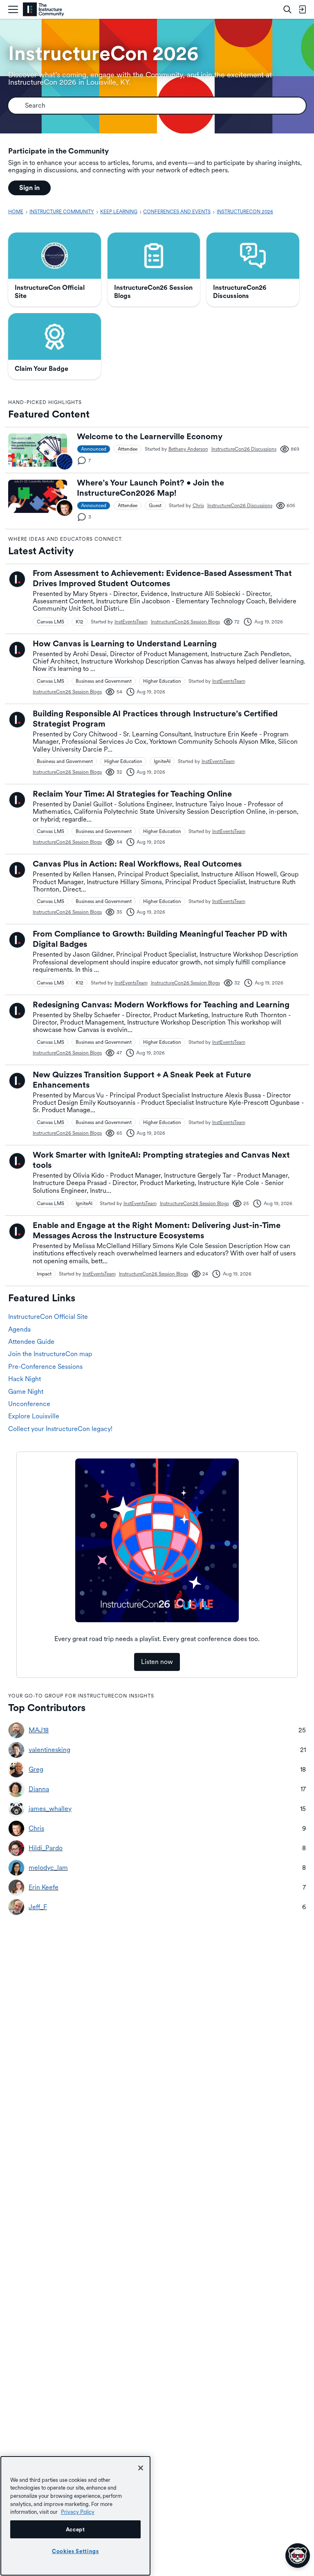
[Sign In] (302, 9)
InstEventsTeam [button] (131, 622)
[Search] (287, 9)
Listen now (157, 1662)
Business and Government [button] (104, 681)
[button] (65, 462)
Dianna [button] (39, 1789)
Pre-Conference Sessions (45, 1367)
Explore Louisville (34, 1416)
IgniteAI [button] (162, 761)
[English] (44, 10)
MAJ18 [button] (39, 1730)
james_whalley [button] (50, 1809)
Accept (75, 2529)
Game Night (26, 1392)
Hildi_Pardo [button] (46, 1848)
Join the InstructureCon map (50, 1354)
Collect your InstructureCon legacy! (60, 1429)
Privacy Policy (78, 2512)
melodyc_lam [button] (48, 1868)
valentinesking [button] (49, 1750)
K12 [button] (80, 622)
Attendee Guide (31, 1342)
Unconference (29, 1404)
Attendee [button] (128, 449)
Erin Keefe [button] (44, 1887)
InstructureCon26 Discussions (244, 449)
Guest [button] (155, 506)
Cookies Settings (75, 2551)
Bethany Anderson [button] (188, 449)
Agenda (19, 1329)
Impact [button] (44, 1274)
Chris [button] (198, 506)
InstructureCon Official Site (48, 1317)
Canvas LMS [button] (50, 622)
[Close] (141, 2468)
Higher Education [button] (162, 681)
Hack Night (25, 1379)
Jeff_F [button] (38, 1907)
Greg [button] (36, 1770)
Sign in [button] (29, 188)
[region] (75, 2516)
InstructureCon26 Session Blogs (185, 622)
